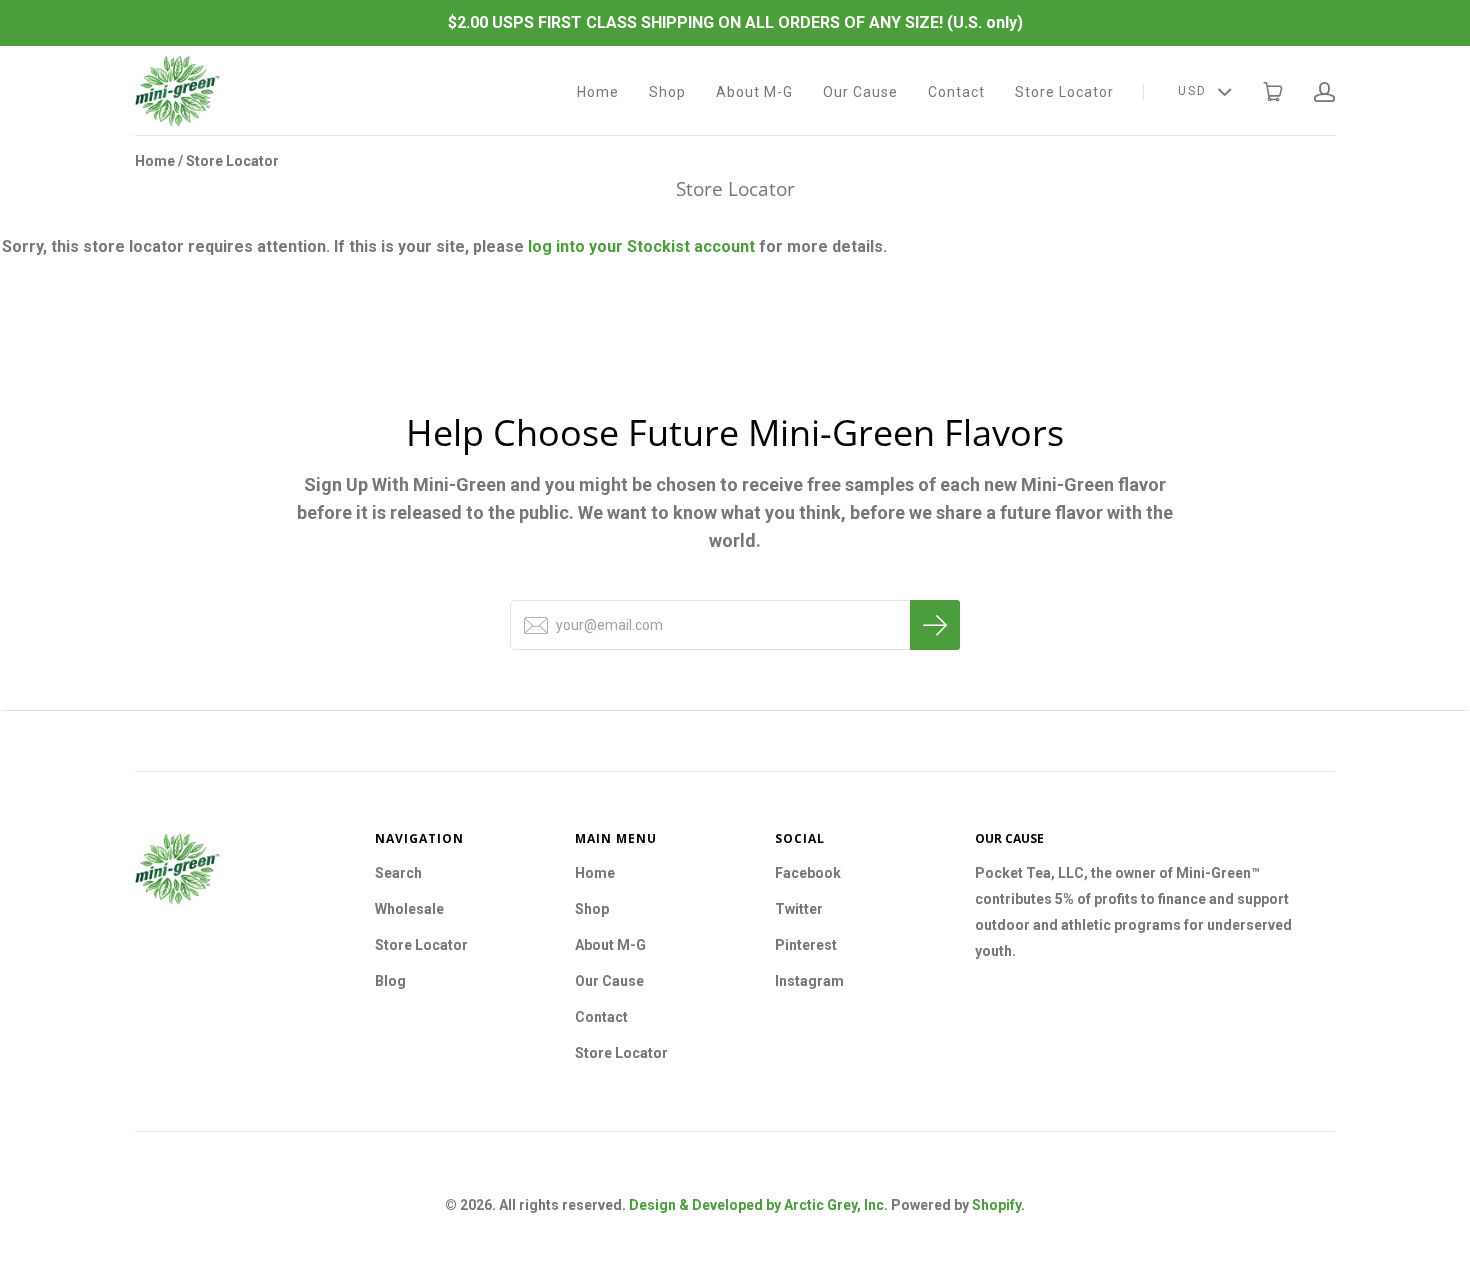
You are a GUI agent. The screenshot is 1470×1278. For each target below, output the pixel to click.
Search (398, 873)
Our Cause (860, 92)
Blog (390, 981)
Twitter (799, 909)
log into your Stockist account (641, 246)
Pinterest (806, 945)
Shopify (996, 1205)
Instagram (809, 981)
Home (598, 92)
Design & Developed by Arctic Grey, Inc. (758, 1205)
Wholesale (409, 909)
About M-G (754, 92)
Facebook (808, 873)
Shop (667, 92)
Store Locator (1064, 92)
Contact (956, 92)
